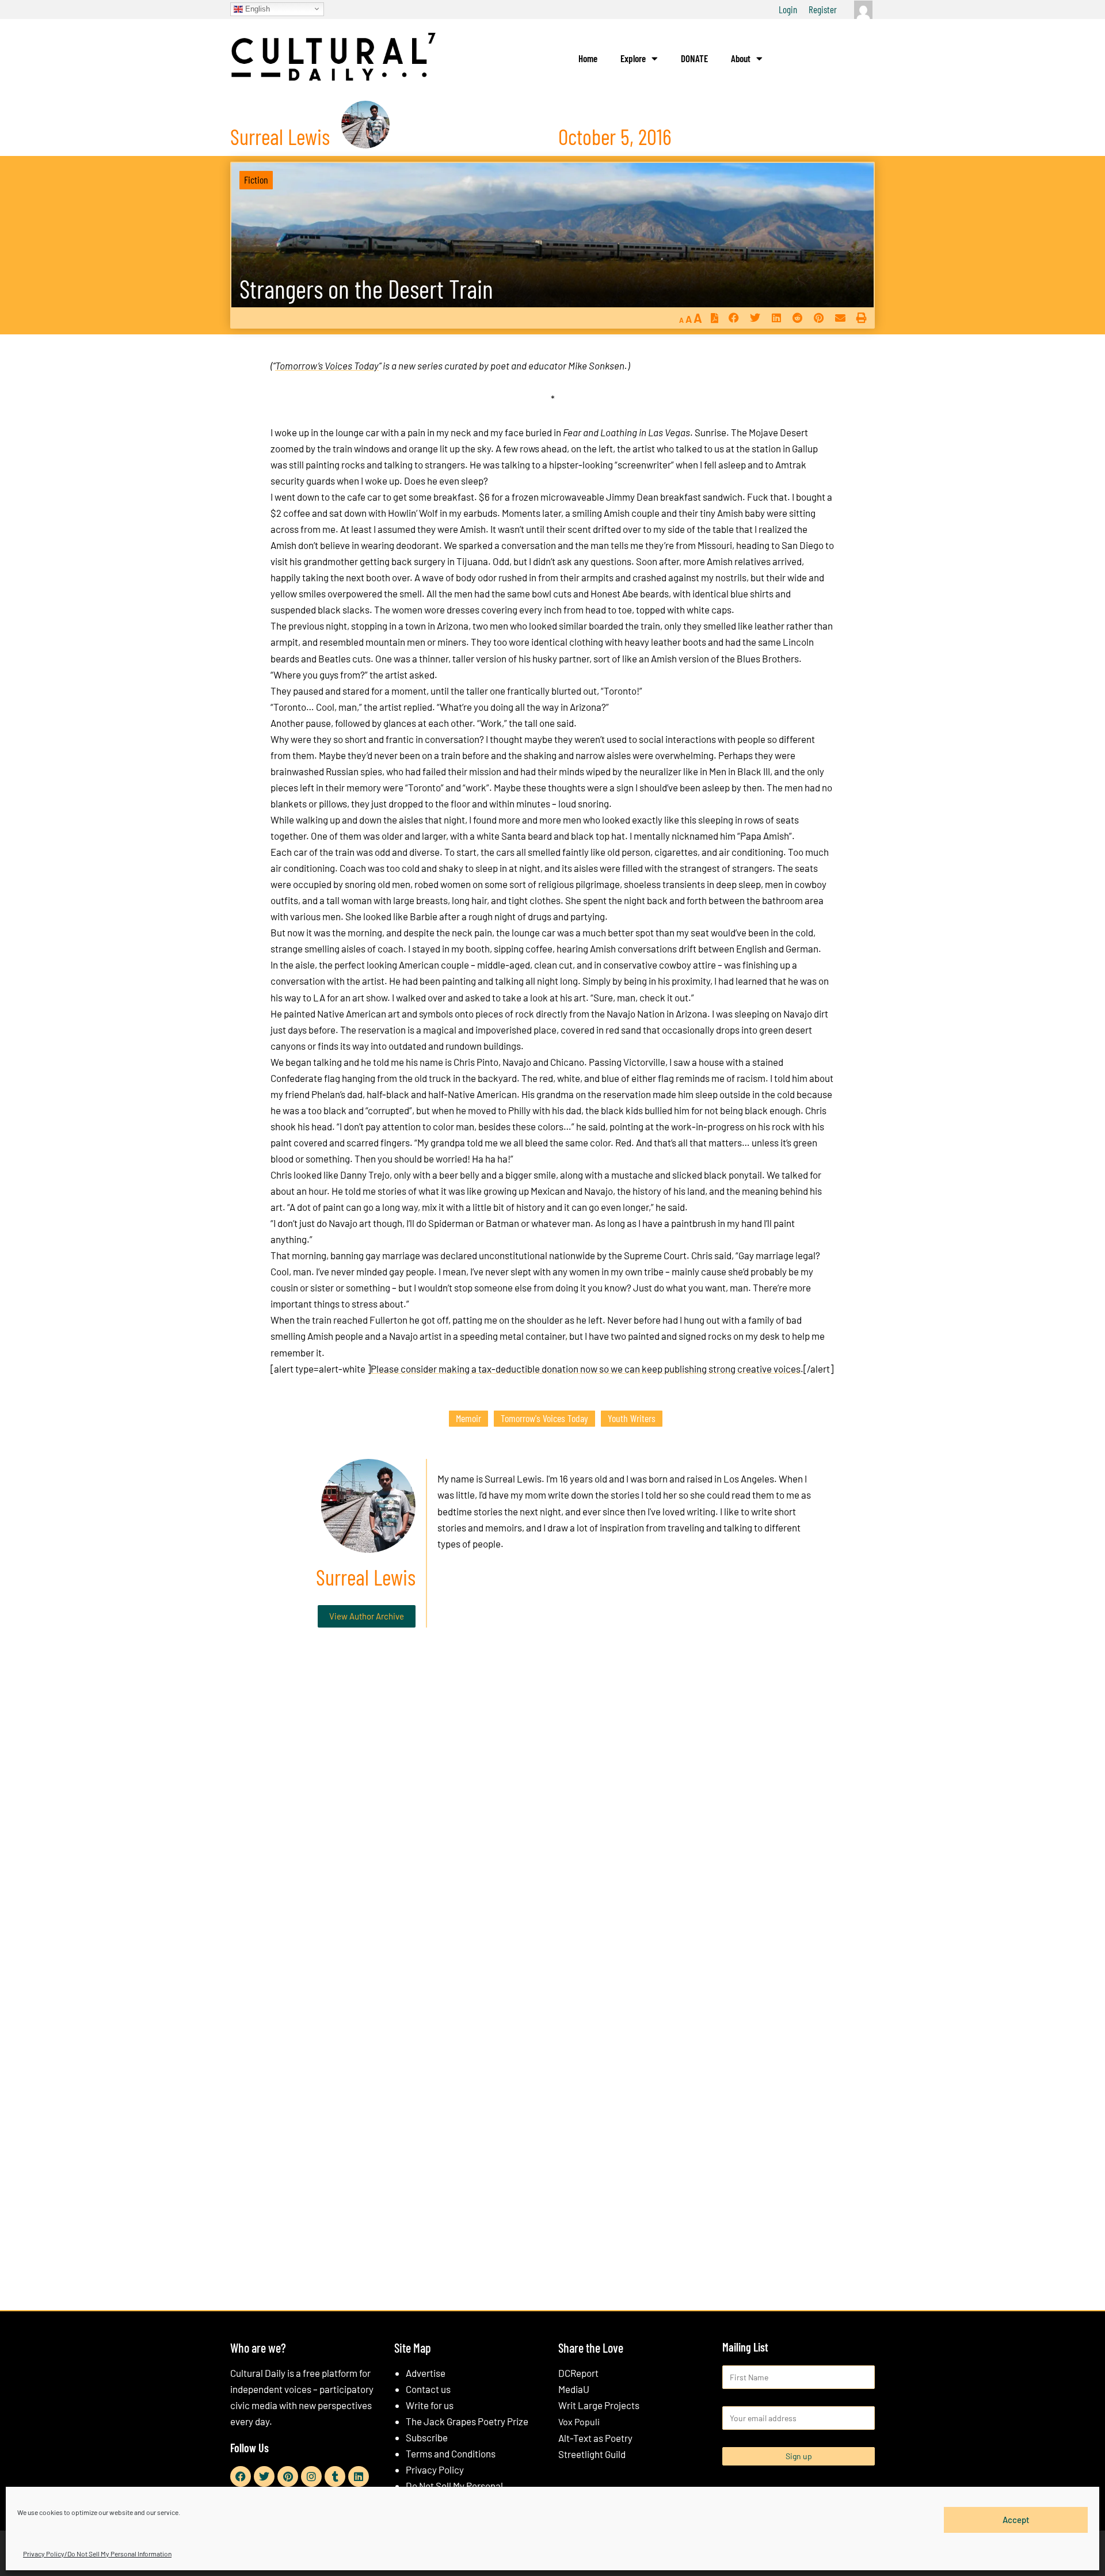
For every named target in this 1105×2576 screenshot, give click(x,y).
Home (588, 58)
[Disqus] (552, 1812)
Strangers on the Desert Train (366, 289)
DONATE (694, 58)
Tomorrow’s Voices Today (327, 365)
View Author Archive (367, 1616)
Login (788, 9)
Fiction (256, 180)
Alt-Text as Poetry (595, 2438)
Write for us (430, 2405)
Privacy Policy (435, 2470)
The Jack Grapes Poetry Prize (467, 2421)
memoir (468, 1418)
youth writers (632, 1418)
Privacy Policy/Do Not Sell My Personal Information (97, 2554)
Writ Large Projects (599, 2405)
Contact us (428, 2389)
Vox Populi (579, 2421)
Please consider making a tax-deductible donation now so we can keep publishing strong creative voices (586, 1369)
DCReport (578, 2373)
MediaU (574, 2389)
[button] (734, 318)
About (741, 58)
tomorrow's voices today (544, 1418)
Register (823, 9)
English (256, 8)
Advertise (426, 2373)
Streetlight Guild (592, 2454)
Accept (1016, 2520)
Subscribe (427, 2437)
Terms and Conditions (451, 2453)
